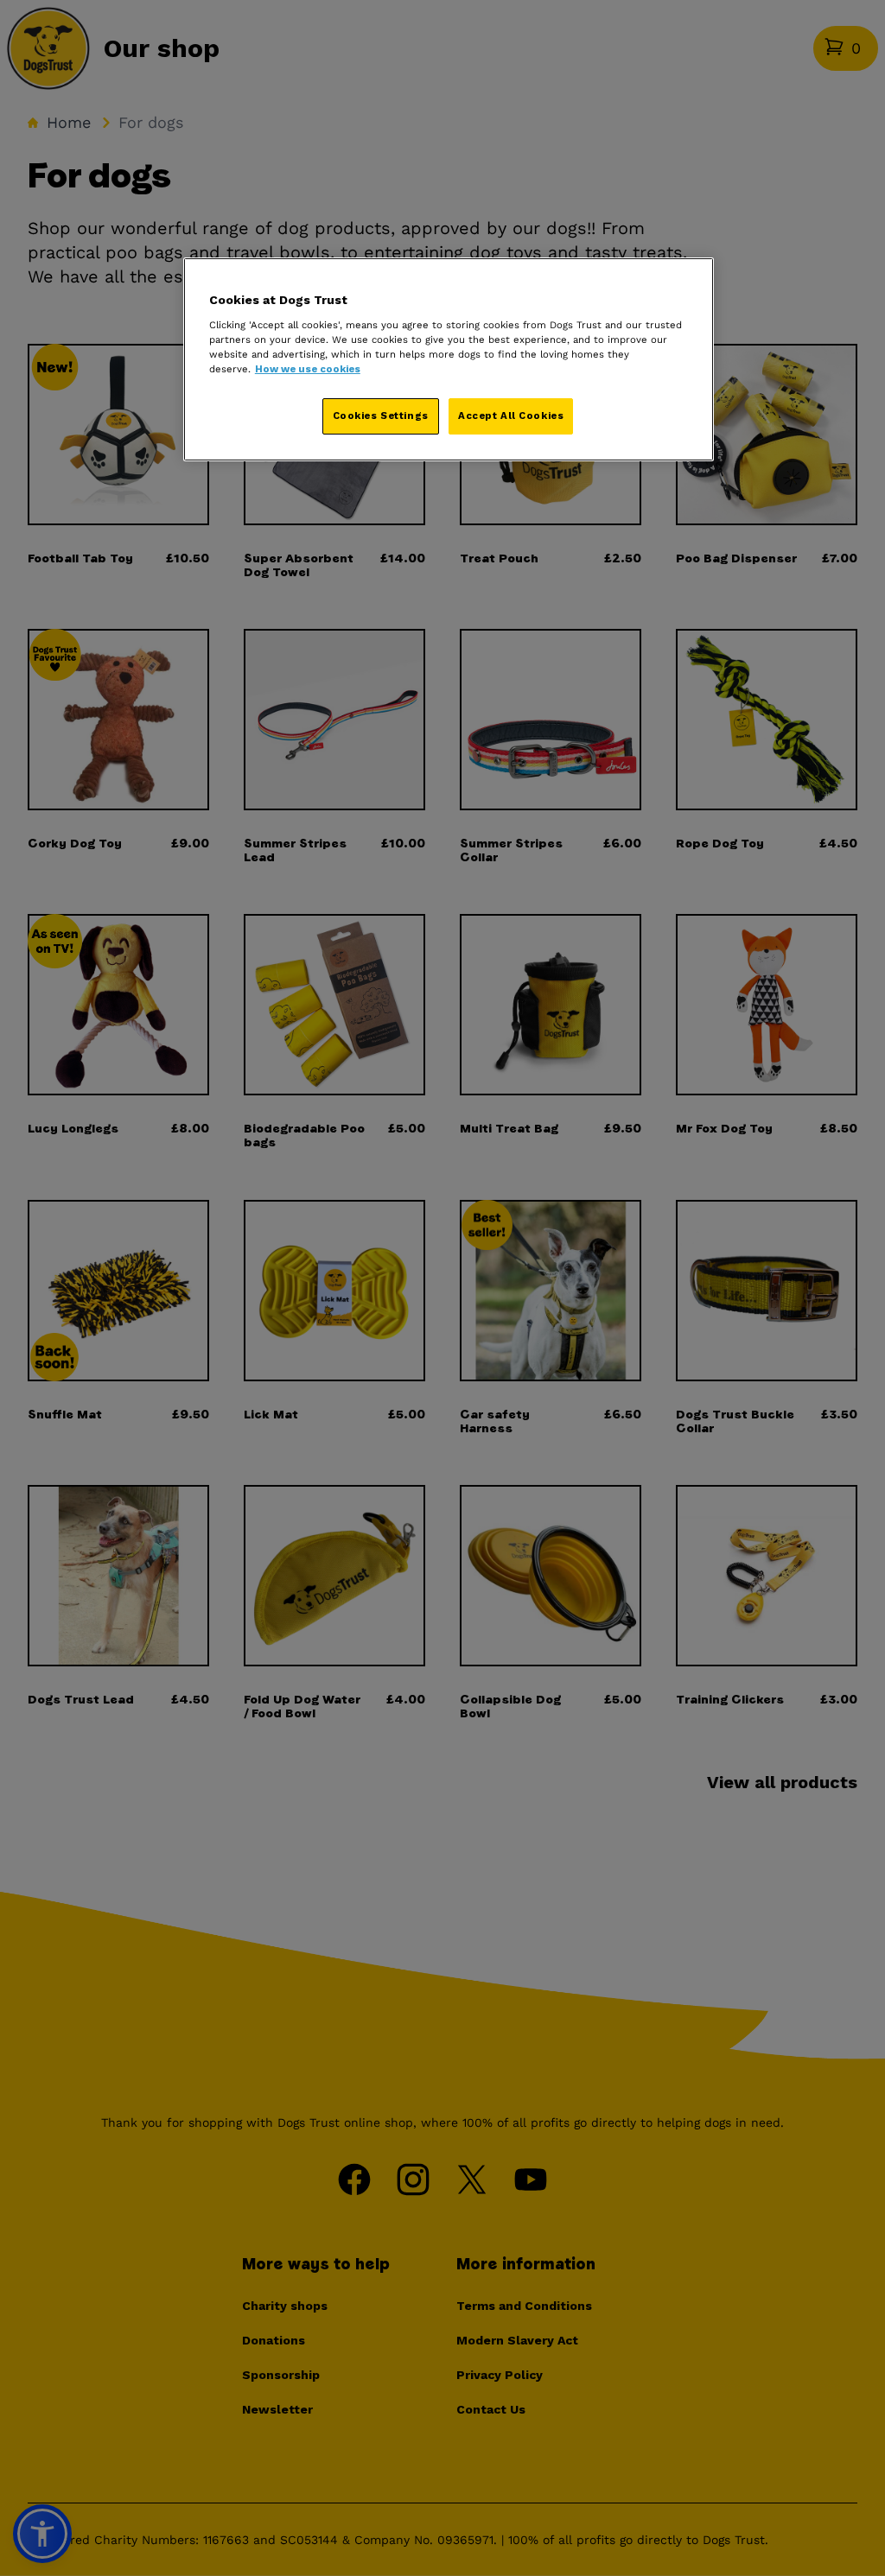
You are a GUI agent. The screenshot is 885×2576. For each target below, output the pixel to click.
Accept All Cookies (511, 416)
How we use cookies (308, 369)
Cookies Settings (381, 416)
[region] (449, 359)
